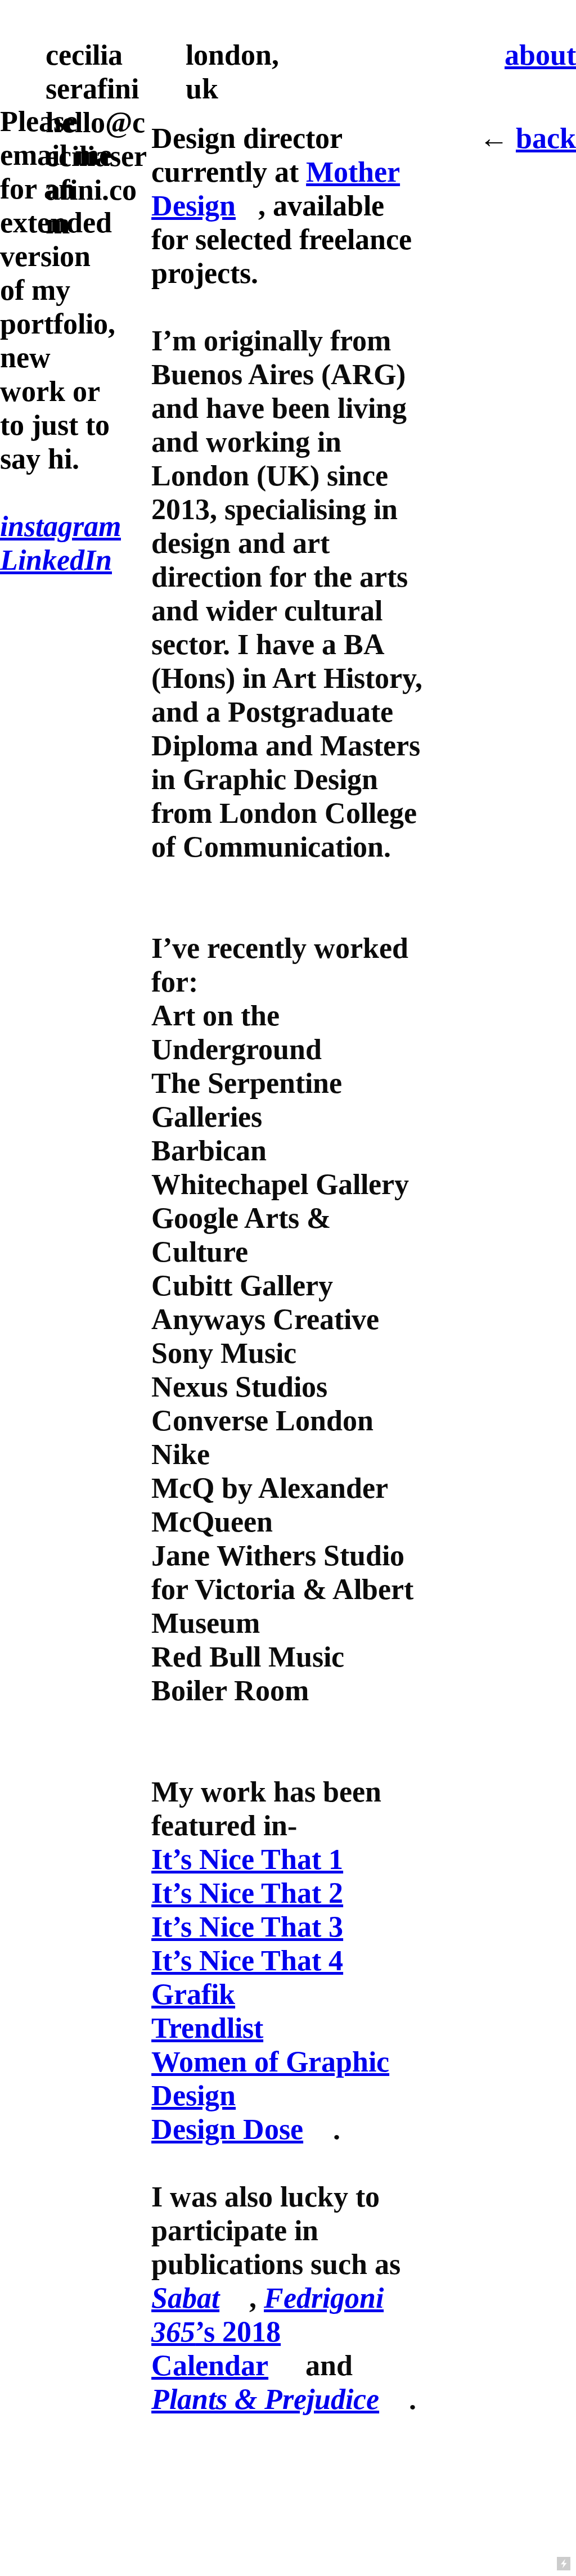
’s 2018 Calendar (267, 2331)
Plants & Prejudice (265, 2399)
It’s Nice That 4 (247, 1960)
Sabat (185, 2298)
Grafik (193, 1994)
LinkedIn (56, 560)
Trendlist (207, 2028)
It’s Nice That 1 (247, 1859)
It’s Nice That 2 (247, 1893)
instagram (60, 526)
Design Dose (227, 2129)
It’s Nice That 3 (247, 1926)
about (540, 55)
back (546, 138)
